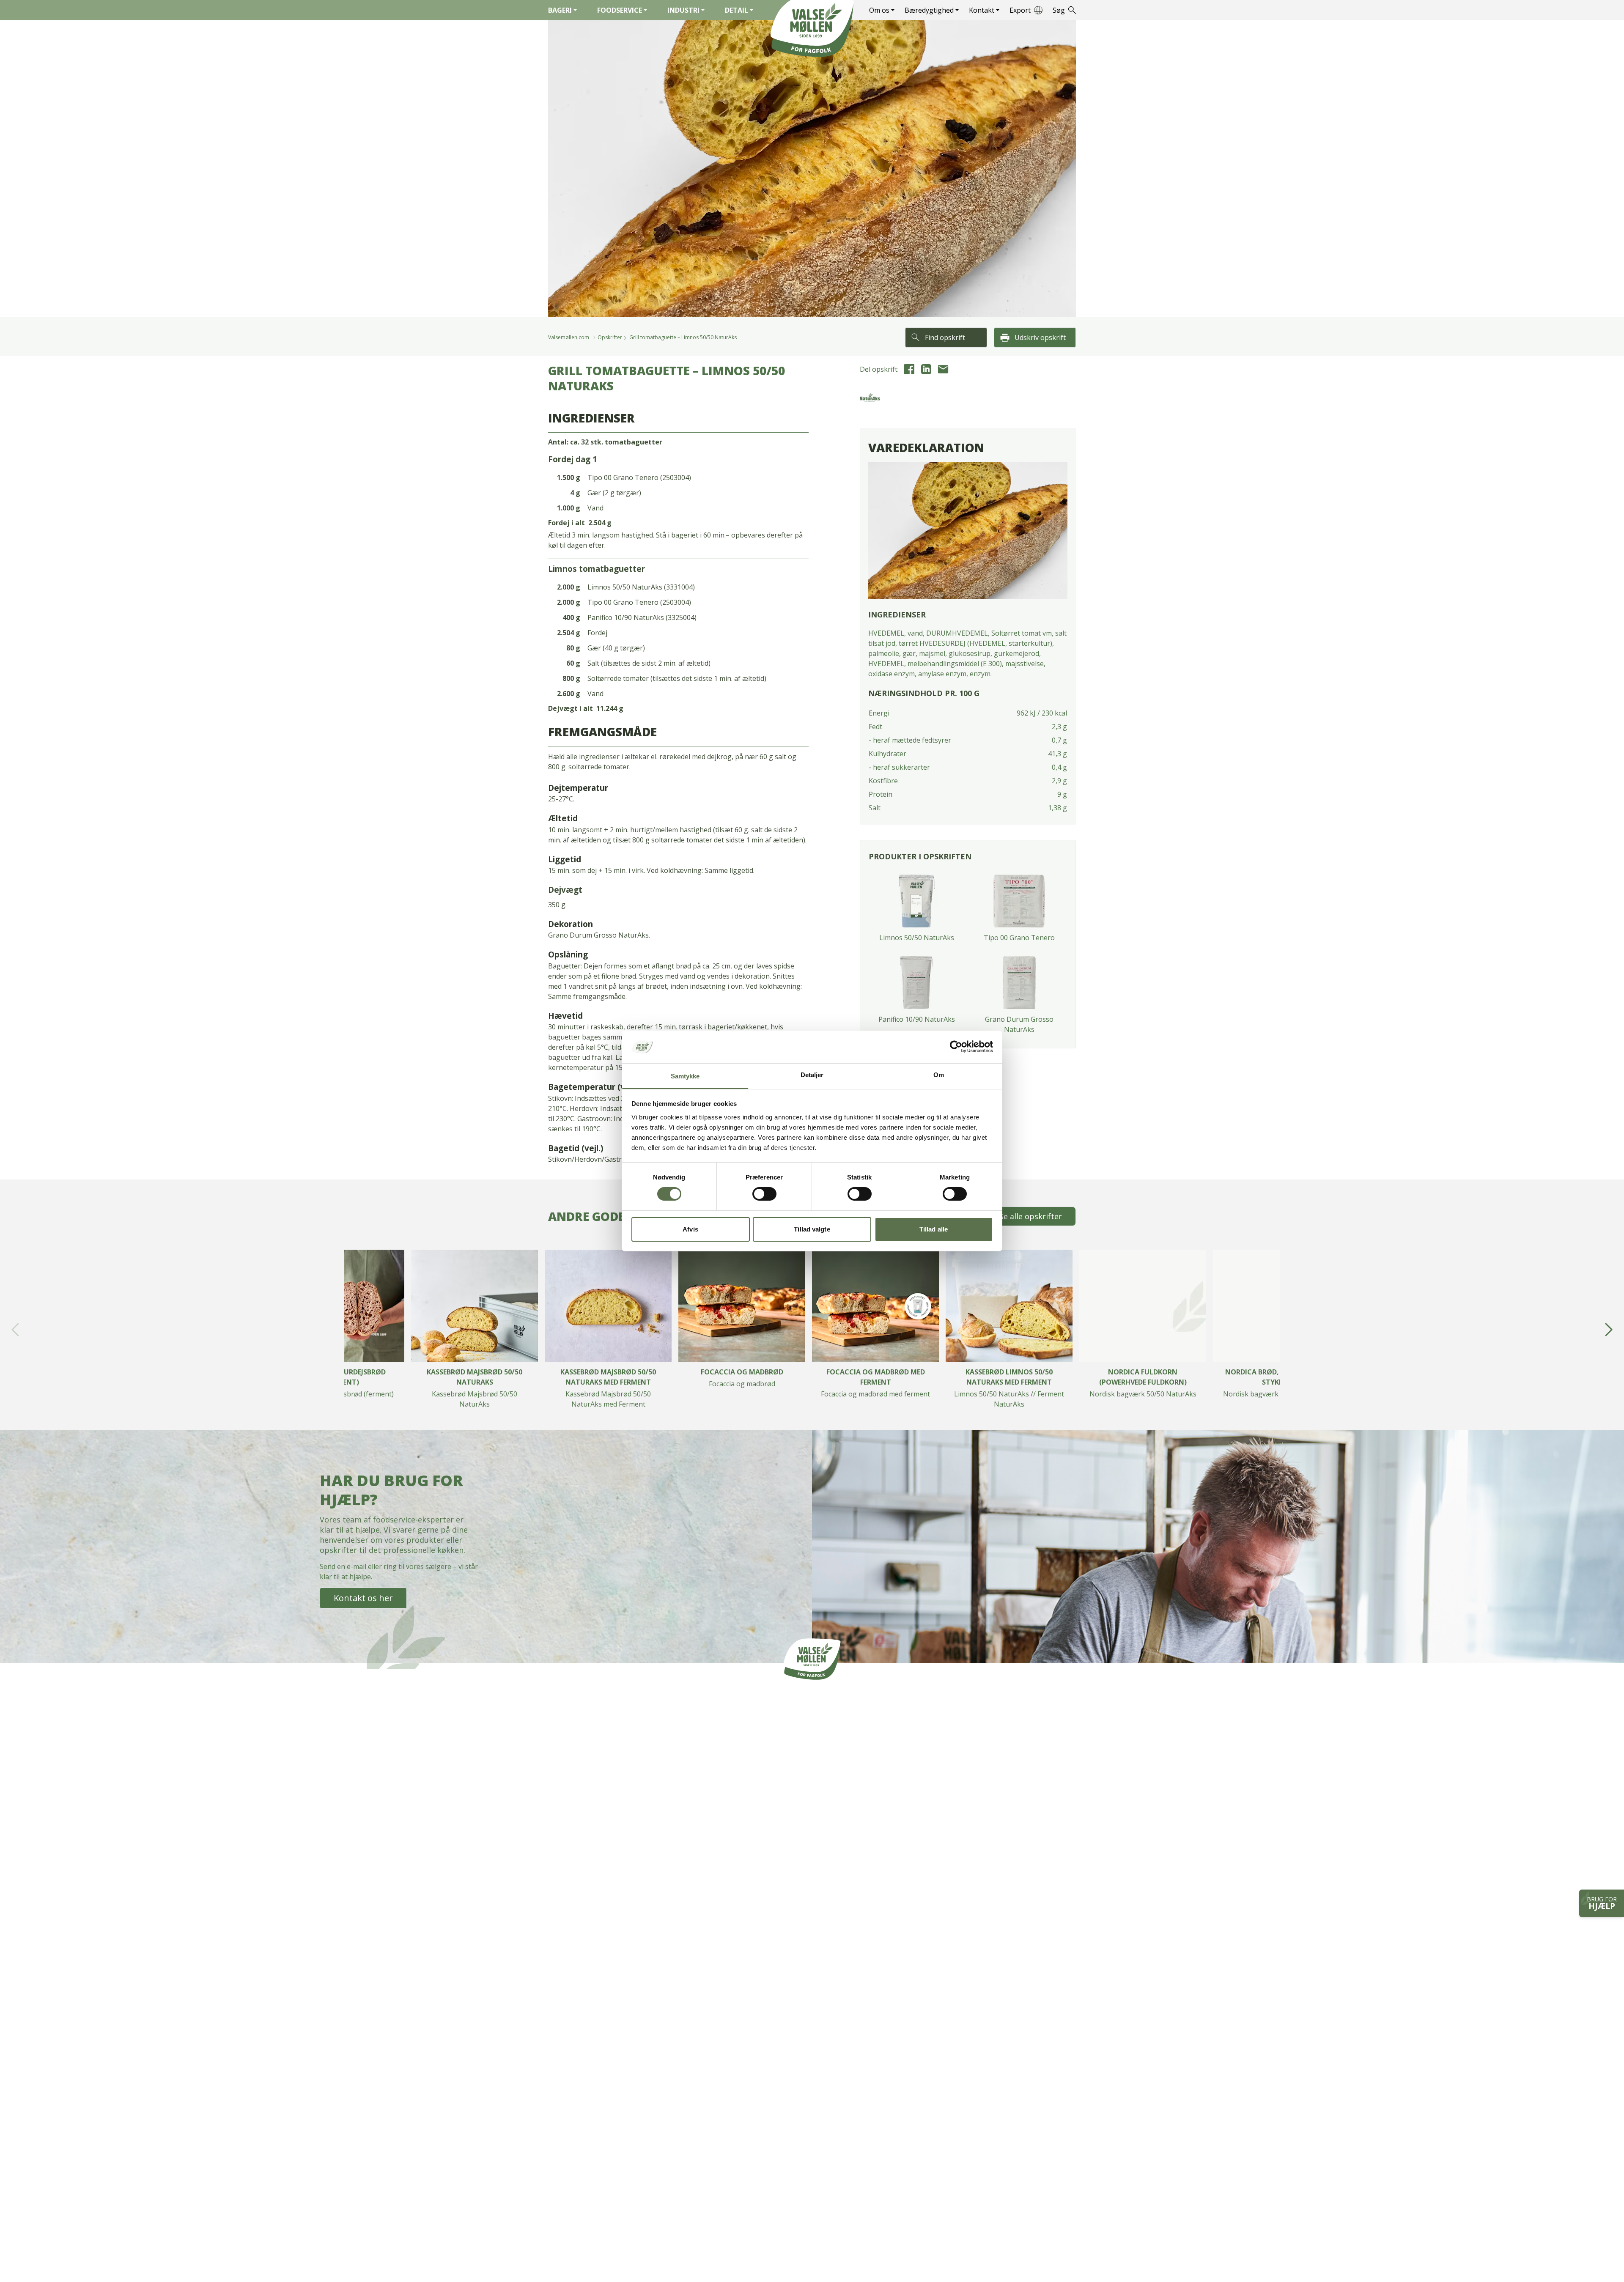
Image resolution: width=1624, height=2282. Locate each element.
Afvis (690, 1229)
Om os (879, 10)
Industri (683, 10)
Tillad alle (934, 1229)
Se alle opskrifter (1031, 1216)
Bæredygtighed (929, 10)
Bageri (560, 10)
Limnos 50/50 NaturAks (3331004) (641, 587)
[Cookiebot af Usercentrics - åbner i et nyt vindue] (956, 1047)
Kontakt (982, 10)
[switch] (764, 1194)
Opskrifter (610, 337)
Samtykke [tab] (685, 1076)
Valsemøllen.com (569, 337)
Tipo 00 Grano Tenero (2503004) (639, 477)
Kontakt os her (363, 1598)
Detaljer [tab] (812, 1075)
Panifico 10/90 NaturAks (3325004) (642, 617)
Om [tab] (939, 1075)
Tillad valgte (812, 1229)
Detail (737, 10)
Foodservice (620, 10)
